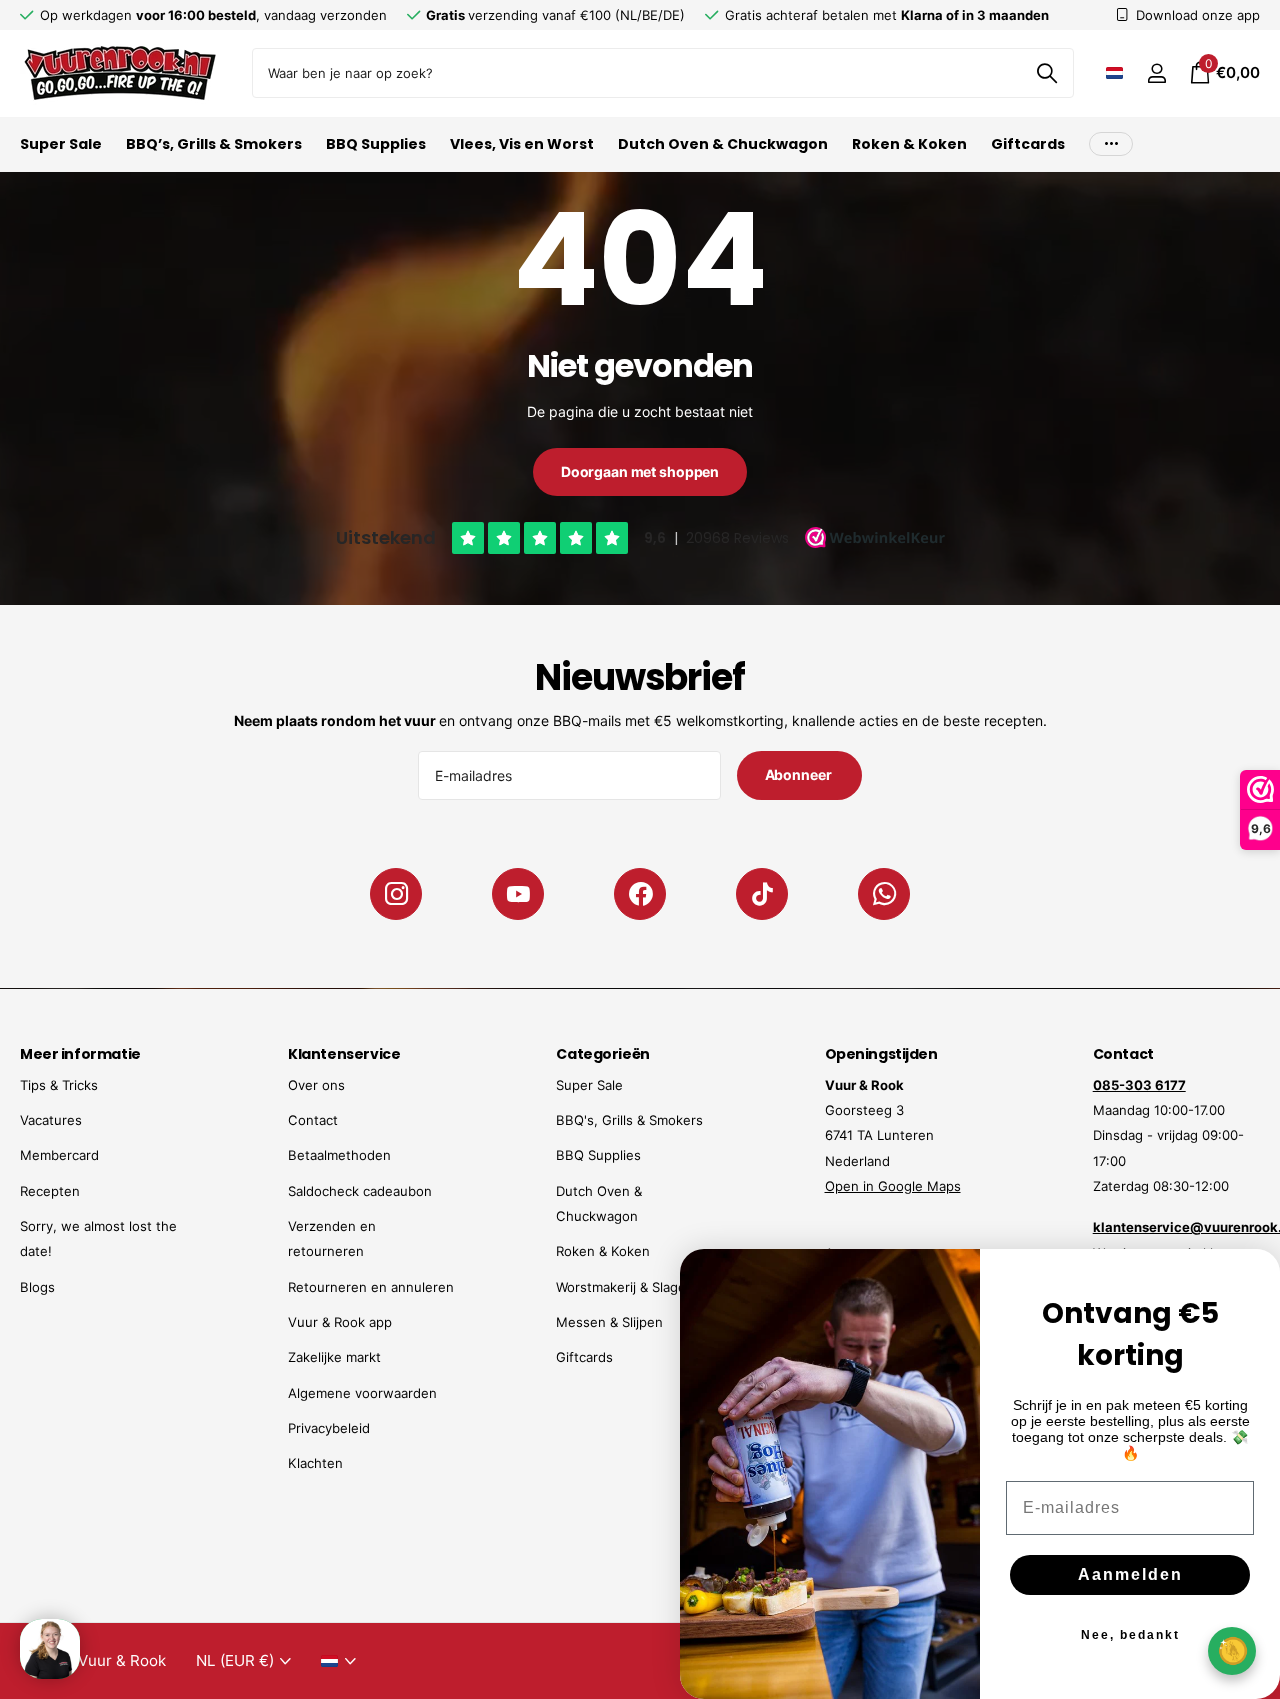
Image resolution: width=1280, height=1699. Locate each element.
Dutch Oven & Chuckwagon (723, 144)
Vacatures (51, 1120)
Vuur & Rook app (340, 1322)
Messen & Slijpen (609, 1322)
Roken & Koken (909, 144)
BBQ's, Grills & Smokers (629, 1120)
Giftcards (1028, 144)
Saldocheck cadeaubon (360, 1191)
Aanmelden (1130, 1574)
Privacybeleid (329, 1428)
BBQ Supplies (376, 144)
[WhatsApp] (884, 894)
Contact (313, 1120)
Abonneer (800, 774)
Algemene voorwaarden (362, 1393)
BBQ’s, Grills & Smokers (214, 144)
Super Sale (61, 144)
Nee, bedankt (1130, 1635)
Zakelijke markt (334, 1357)
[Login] (1156, 73)
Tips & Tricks (59, 1085)
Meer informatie (80, 1054)
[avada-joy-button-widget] (1232, 1650)
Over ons (316, 1085)
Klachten (315, 1463)
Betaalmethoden (339, 1155)
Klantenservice (344, 1054)
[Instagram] (396, 894)
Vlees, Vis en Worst (522, 144)
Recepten (50, 1191)
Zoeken (1046, 73)
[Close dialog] (1252, 1277)
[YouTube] (518, 894)
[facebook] (640, 894)
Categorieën (602, 1054)
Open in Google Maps (893, 1186)
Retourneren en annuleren (371, 1287)
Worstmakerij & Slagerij (626, 1287)
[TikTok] (762, 894)
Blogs (37, 1287)
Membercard (59, 1155)
